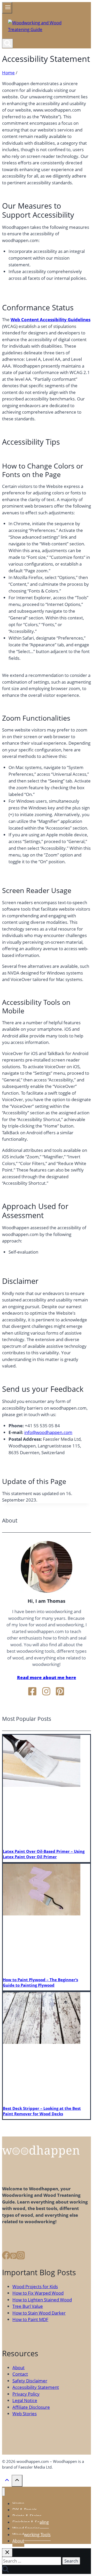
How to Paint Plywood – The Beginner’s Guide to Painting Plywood (40, 1982)
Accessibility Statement (36, 2387)
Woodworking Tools (32, 2535)
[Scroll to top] (7, 2482)
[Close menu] (3, 2492)
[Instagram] (21, 2257)
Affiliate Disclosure (31, 2407)
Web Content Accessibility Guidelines (51, 320)
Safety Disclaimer (30, 2381)
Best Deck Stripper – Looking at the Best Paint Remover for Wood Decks (42, 2111)
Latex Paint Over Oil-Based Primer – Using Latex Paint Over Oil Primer (44, 1854)
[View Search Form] (7, 43)
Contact (20, 2374)
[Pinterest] (13, 2257)
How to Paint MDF (30, 2319)
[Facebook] (6, 2257)
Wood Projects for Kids (35, 2286)
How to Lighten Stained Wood (42, 2300)
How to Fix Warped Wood (38, 2293)
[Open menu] (7, 8)
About (18, 2368)
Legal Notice (25, 2400)
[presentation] (42, 1785)
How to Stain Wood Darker (39, 2313)
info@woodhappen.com (48, 1432)
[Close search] (7, 2553)
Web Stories (25, 2414)
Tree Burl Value (28, 2306)
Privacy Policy (26, 2394)
